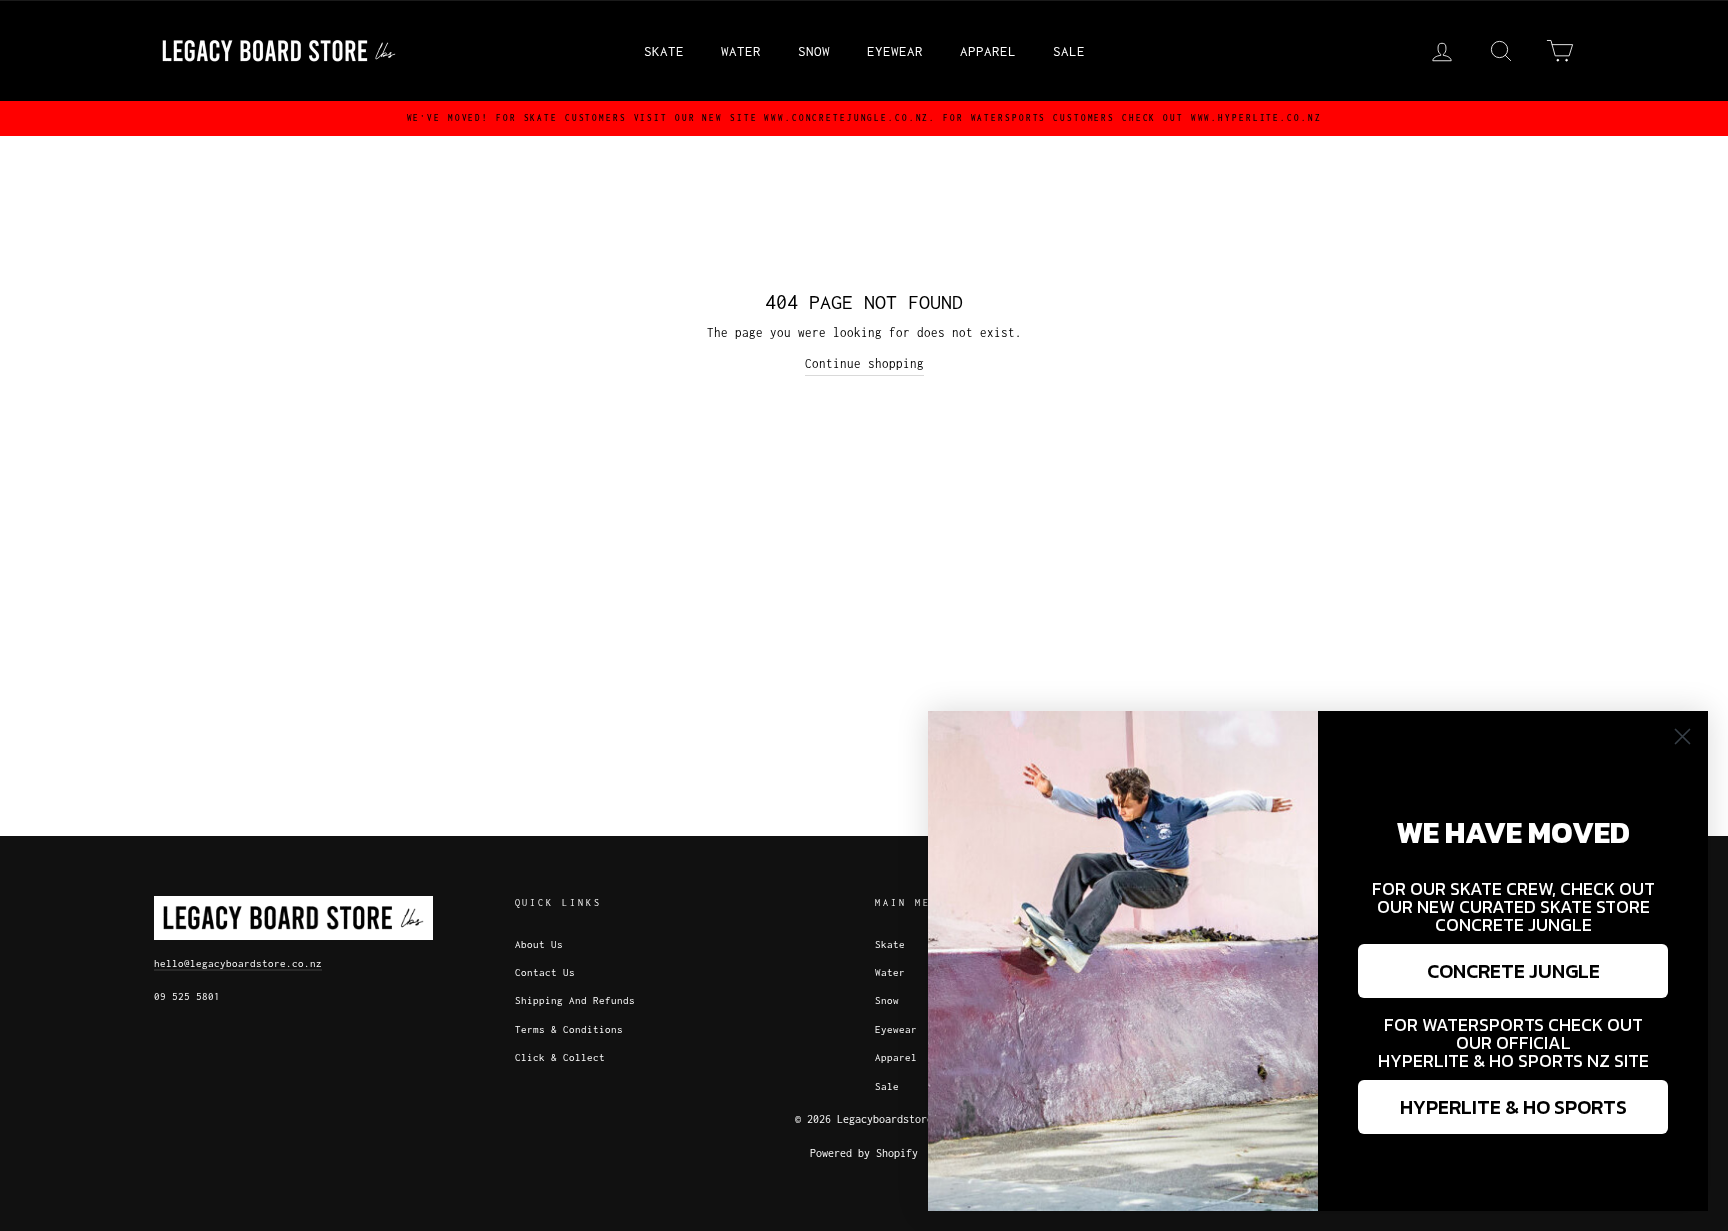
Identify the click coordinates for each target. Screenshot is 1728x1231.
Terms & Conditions (569, 1029)
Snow (814, 51)
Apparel (988, 51)
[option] (864, 118)
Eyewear (895, 51)
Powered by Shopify (864, 1153)
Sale (1069, 51)
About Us (539, 944)
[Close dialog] (1682, 736)
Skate (664, 51)
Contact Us (545, 972)
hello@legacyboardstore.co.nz (238, 963)
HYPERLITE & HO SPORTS (1513, 1107)
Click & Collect (560, 1057)
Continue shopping (864, 363)
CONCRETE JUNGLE (1513, 971)
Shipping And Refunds (575, 1000)
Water (741, 51)
